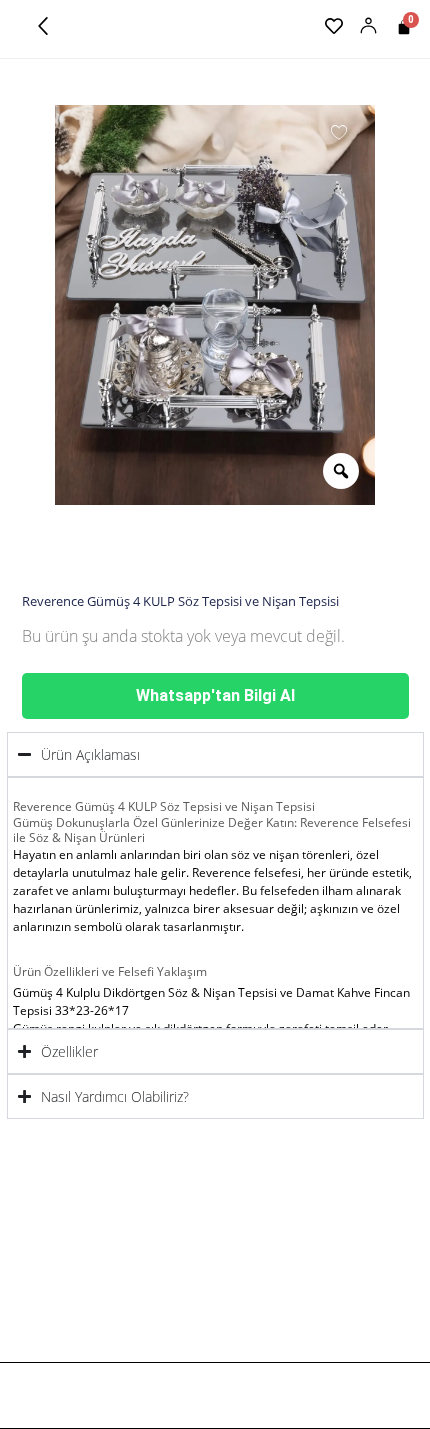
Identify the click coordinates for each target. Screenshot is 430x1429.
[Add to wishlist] (339, 131)
